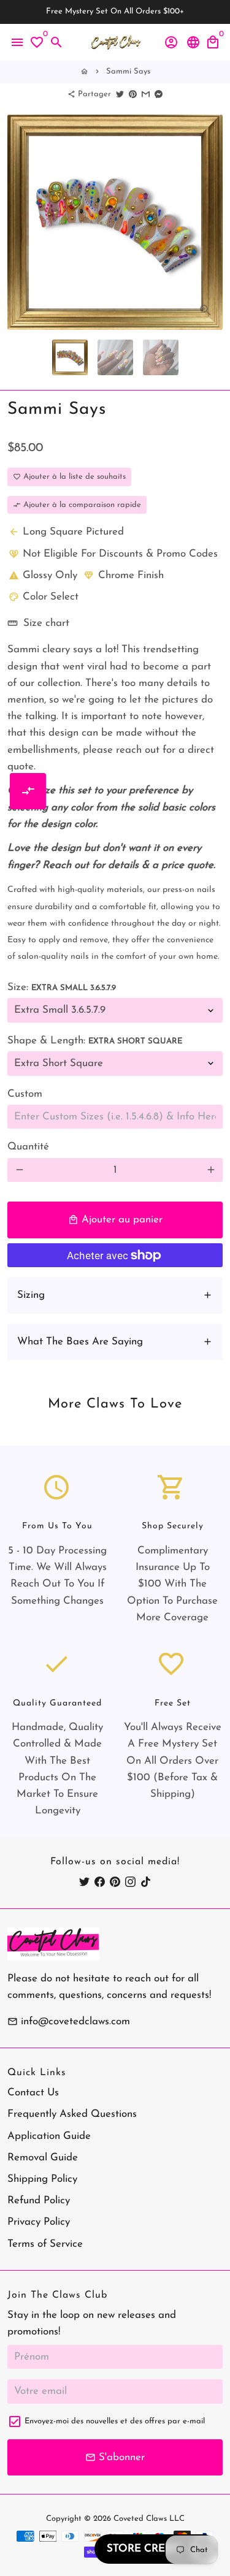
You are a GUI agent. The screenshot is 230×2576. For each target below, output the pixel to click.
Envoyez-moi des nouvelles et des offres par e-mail (115, 2421)
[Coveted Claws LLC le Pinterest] (115, 1882)
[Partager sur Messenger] (159, 94)
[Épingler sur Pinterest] (133, 94)
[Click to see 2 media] (115, 357)
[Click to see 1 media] (70, 357)
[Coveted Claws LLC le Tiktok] (146, 1882)
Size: (62, 987)
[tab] (115, 1295)
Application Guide (49, 2136)
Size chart (38, 623)
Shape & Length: (95, 1041)
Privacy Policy (39, 2222)
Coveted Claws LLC (149, 2519)
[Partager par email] (146, 94)
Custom (25, 1094)
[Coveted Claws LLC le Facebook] (100, 1882)
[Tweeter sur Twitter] (120, 94)
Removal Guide (43, 2158)
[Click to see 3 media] (161, 357)
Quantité (28, 1147)
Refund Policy (39, 2201)
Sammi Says (128, 71)
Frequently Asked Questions (72, 2114)
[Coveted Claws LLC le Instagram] (130, 1882)
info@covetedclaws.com (69, 2022)
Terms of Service (45, 2244)
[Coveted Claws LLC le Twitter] (84, 1882)
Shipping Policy (42, 2179)
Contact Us (33, 2093)
